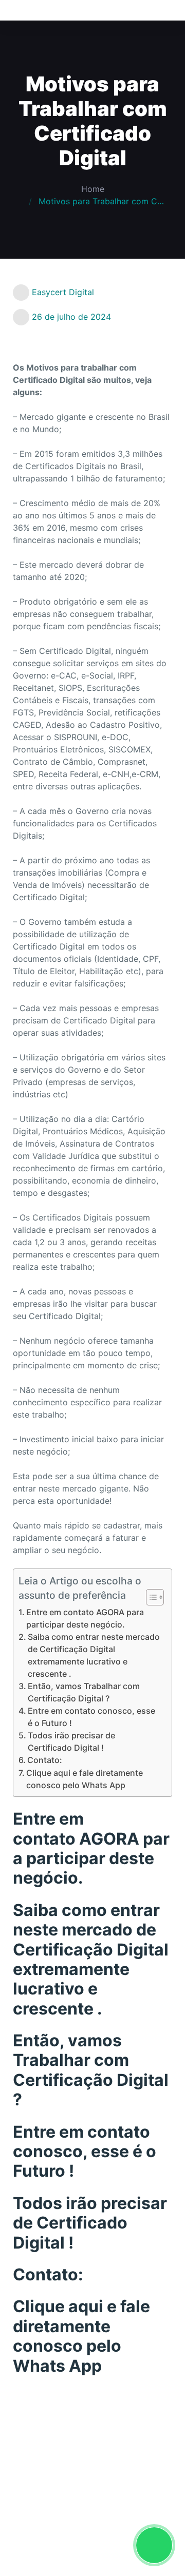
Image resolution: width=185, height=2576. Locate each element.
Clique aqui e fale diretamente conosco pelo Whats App (85, 1779)
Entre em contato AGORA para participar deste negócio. (85, 1618)
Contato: (45, 1760)
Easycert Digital (63, 292)
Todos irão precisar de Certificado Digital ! (71, 1741)
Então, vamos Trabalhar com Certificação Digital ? (84, 1692)
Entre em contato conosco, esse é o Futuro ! (91, 1717)
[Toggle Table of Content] (150, 1597)
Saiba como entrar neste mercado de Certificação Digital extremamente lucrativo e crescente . (94, 1655)
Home (93, 189)
